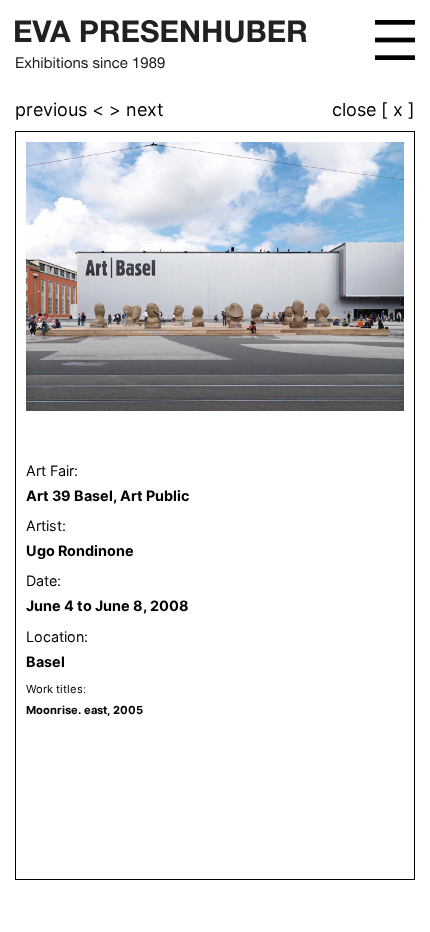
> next (136, 109)
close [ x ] (373, 110)
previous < (62, 109)
